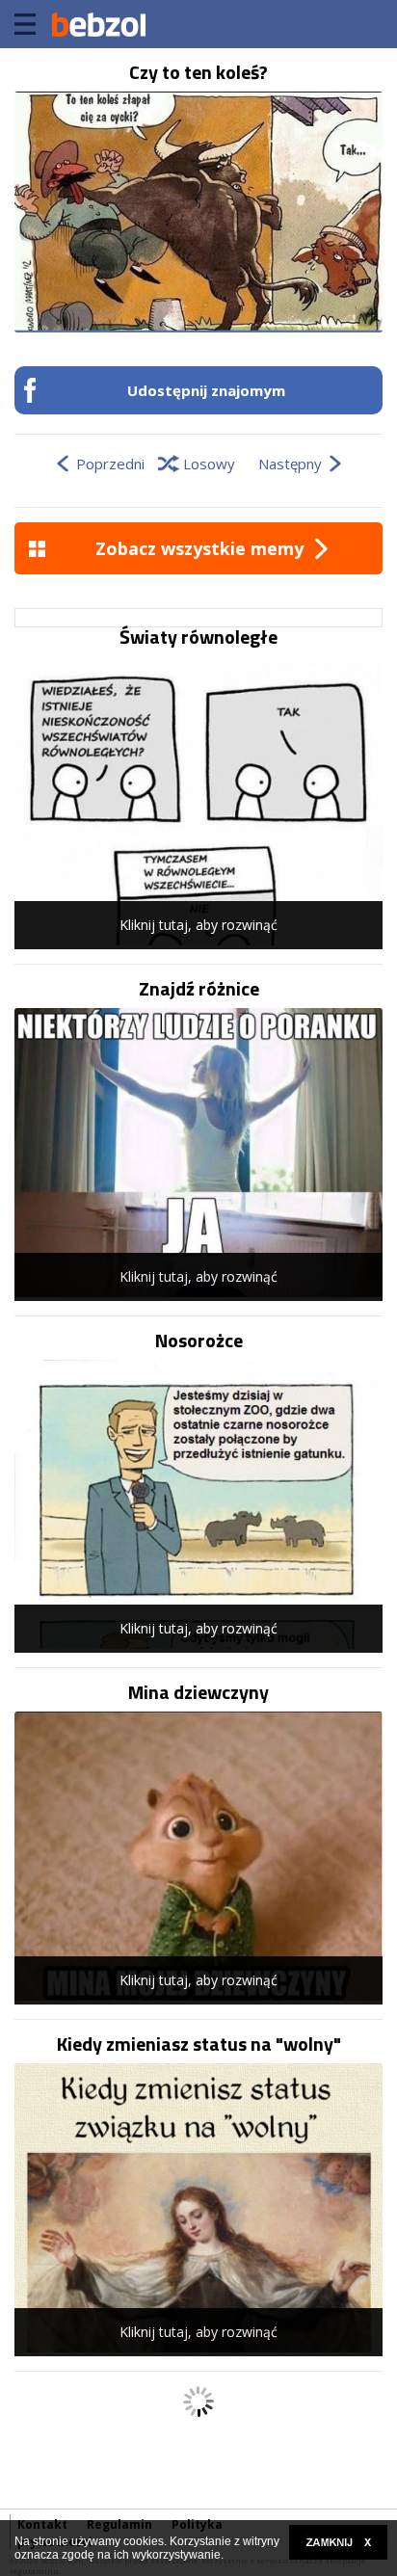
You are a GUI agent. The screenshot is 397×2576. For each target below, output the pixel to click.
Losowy (209, 464)
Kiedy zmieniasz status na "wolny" (199, 2044)
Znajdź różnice (199, 989)
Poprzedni (110, 464)
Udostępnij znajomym (206, 390)
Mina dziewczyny (198, 1692)
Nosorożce (199, 1341)
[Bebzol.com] (98, 24)
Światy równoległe (198, 637)
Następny (290, 464)
